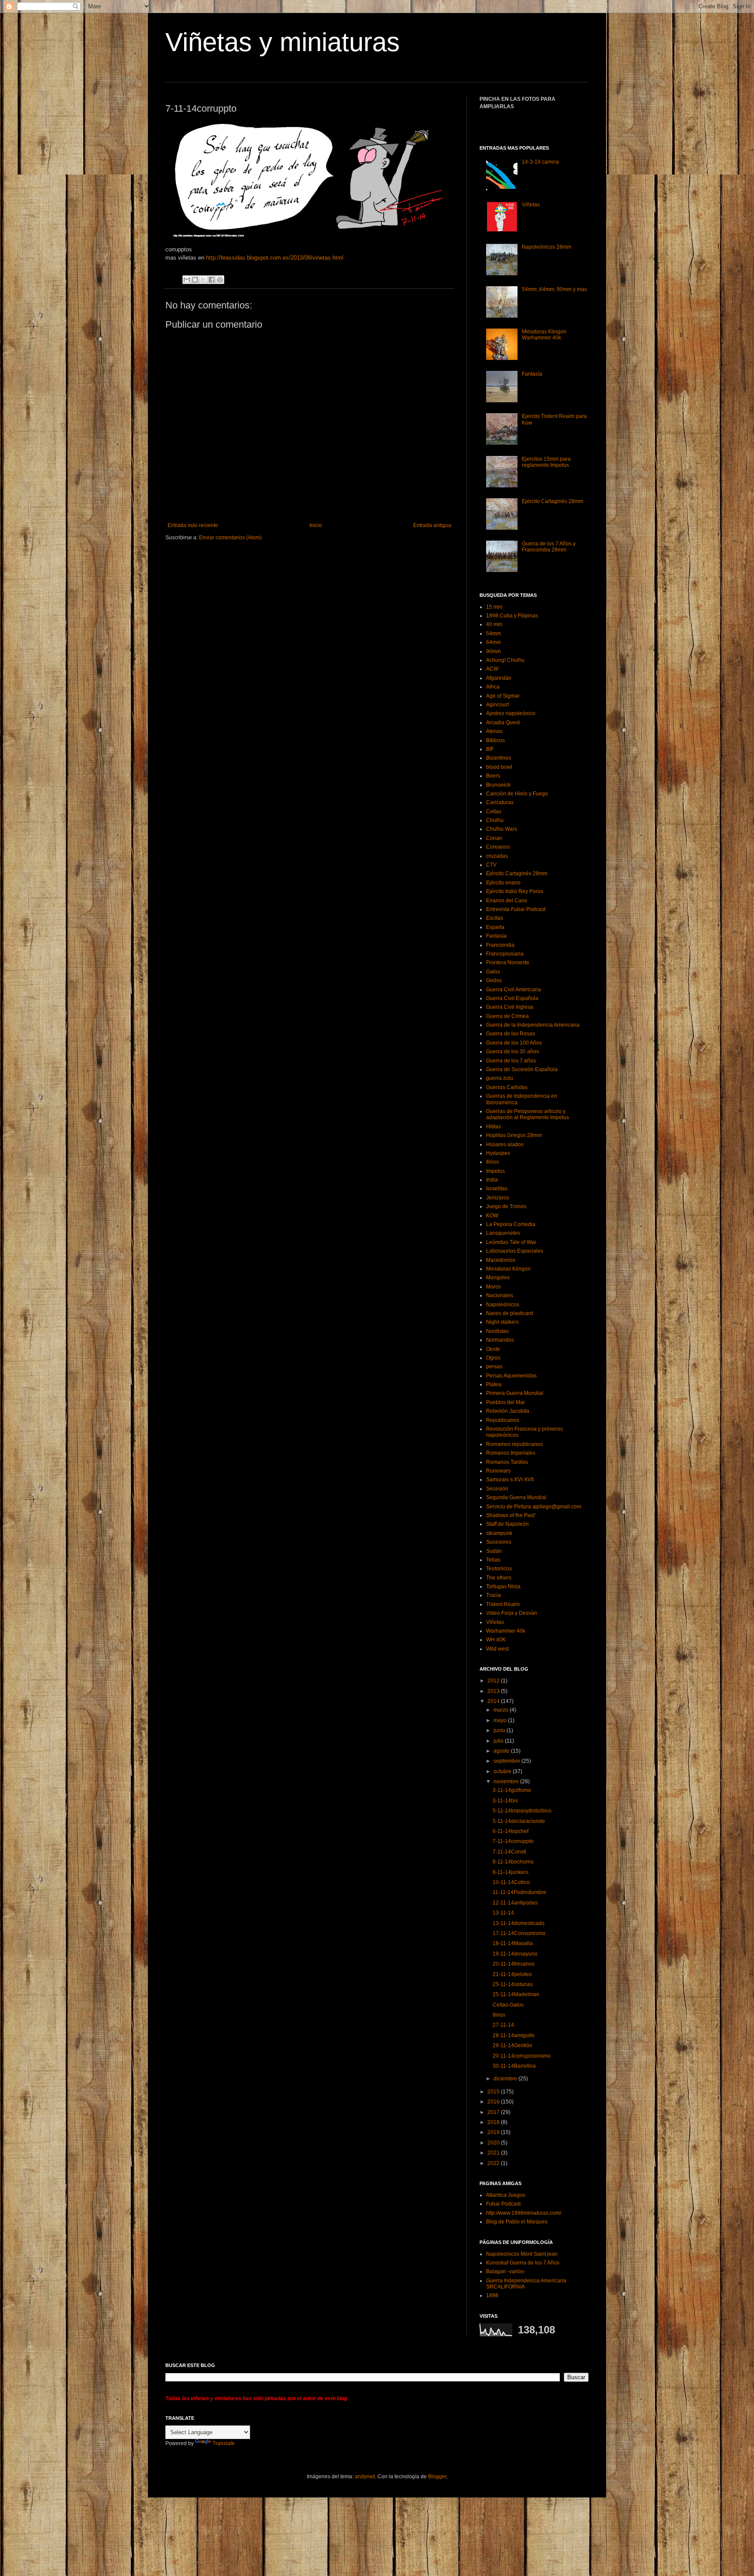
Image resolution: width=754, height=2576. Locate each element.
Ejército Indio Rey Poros (515, 891)
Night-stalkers (502, 1322)
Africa (493, 687)
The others (499, 1578)
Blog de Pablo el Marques (517, 2222)
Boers (493, 776)
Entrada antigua (432, 525)
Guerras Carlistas (507, 1087)
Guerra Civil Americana (514, 990)
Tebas (493, 1560)
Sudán (494, 1551)
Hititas (494, 1127)
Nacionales (500, 1295)
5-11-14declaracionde (519, 1821)
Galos (493, 972)
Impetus (495, 1171)
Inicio (316, 525)
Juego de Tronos (506, 1206)
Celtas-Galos (508, 2005)
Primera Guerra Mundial (515, 1393)
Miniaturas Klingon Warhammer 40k (544, 335)
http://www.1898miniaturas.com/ (524, 2213)
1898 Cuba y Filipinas (512, 616)
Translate (224, 2443)
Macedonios (501, 1260)
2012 (494, 1681)
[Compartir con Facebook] (212, 280)
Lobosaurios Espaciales (515, 1251)
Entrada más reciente (193, 525)
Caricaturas (500, 802)
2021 (494, 2153)
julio (499, 1741)
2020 (494, 2143)
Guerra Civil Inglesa (510, 1007)
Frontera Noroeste (508, 963)
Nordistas (497, 1331)
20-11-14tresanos (514, 1964)
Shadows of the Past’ (511, 1515)
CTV (491, 865)
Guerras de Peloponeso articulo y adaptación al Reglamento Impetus (528, 1114)
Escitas (495, 918)
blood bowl (499, 767)
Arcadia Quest (503, 723)
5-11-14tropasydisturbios (522, 1811)
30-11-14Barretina (514, 2066)
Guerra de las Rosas (511, 1034)
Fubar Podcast (503, 2204)
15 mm (494, 607)
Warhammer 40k (506, 1631)
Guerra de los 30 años (512, 1052)
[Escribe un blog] (195, 280)
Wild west (497, 1649)
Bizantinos (499, 758)
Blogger (437, 2477)
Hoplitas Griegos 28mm (514, 1135)
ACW (492, 669)
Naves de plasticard (510, 1313)
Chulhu (495, 820)
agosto (502, 1751)
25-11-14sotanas (513, 1984)
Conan (494, 838)
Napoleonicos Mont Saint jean (522, 2254)
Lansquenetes (503, 1233)
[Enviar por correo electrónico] (187, 280)
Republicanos (503, 1420)
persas (494, 1367)
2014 (494, 1701)
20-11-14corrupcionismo (522, 2056)
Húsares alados (505, 1144)
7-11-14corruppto (513, 1841)
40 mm (494, 624)
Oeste (493, 1349)
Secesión (497, 1489)
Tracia (494, 1595)
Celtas (494, 812)
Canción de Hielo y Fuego (517, 794)
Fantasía (532, 374)
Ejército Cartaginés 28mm (553, 501)
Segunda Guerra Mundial (516, 1497)
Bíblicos (495, 740)
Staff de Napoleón (507, 1524)
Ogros (493, 1358)
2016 (494, 2102)
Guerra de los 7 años (511, 1061)
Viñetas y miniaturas (283, 42)
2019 (494, 2132)
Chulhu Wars (502, 829)
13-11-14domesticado (519, 1923)
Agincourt (497, 705)
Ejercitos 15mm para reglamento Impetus (546, 462)
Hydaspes (498, 1153)
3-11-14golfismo (512, 1790)
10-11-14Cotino (511, 1882)
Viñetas (531, 205)
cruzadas (497, 856)
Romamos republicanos (514, 1444)
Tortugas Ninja (503, 1586)
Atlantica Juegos (506, 2195)
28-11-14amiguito (514, 2035)
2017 (494, 2112)
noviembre (507, 1781)
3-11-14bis (505, 1801)
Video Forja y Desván (512, 1613)
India (492, 1180)
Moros (494, 1287)
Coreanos (498, 847)
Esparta (495, 927)
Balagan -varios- (506, 2271)
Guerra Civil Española (512, 998)
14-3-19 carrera (540, 162)
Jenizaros (498, 1198)
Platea (494, 1384)
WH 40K (496, 1640)
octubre (503, 1771)
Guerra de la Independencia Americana (533, 1025)
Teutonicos (499, 1569)
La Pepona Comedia (511, 1224)
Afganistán (499, 678)
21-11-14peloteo (512, 1974)
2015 (494, 2092)
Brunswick (498, 785)
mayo (501, 1720)
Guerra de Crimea (507, 1016)
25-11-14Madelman (516, 1994)
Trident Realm (503, 1604)
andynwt (365, 2477)
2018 (494, 2122)
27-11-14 (503, 2025)
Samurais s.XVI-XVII (510, 1480)
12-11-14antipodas (515, 1903)
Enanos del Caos (507, 901)
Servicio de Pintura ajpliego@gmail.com (534, 1507)
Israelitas (497, 1189)
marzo (502, 1710)
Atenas (494, 731)
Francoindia (500, 945)
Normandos (500, 1340)
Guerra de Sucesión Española (522, 1069)
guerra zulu (500, 1078)
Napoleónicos (503, 1305)
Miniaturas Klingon (508, 1269)
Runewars (498, 1471)
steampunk (499, 1533)
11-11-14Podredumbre (519, 1892)
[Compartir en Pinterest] (220, 280)
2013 (494, 1691)
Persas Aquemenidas (511, 1376)
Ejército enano (503, 883)
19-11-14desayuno (515, 1954)
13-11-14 (503, 1913)
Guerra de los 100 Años (514, 1043)
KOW (492, 1216)
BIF (490, 749)
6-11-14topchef (511, 1831)
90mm (494, 651)
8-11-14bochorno (513, 1862)
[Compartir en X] (203, 280)
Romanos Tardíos (507, 1462)
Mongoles (498, 1278)
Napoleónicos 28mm (547, 247)
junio (500, 1730)
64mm (494, 642)
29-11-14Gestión (512, 2045)
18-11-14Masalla (513, 1943)
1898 (492, 2295)
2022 (494, 2163)
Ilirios (492, 1162)
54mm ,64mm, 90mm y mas (554, 289)
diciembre (506, 2079)
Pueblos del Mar (506, 1402)
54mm (494, 634)
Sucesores (499, 1542)
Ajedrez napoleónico (511, 713)
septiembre (507, 1761)
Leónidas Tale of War (511, 1242)
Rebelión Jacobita (508, 1411)
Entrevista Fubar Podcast (516, 909)
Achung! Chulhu (505, 660)
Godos (494, 980)
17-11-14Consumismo (519, 1933)
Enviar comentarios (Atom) (230, 538)
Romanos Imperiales (511, 1453)
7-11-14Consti (509, 1852)
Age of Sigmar (503, 696)
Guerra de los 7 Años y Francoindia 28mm (549, 547)
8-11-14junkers (511, 1872)
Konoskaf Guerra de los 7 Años (523, 2263)
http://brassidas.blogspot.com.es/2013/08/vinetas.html (275, 258)
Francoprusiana (505, 954)
